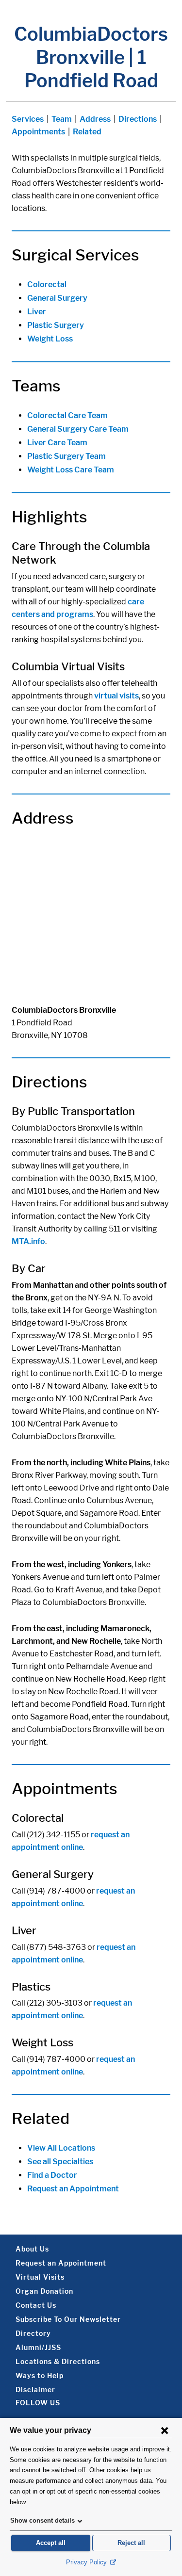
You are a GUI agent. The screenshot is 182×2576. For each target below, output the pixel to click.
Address (95, 119)
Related (87, 132)
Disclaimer (35, 2390)
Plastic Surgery (56, 325)
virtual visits (116, 696)
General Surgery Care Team (78, 429)
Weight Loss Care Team (71, 470)
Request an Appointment (73, 2189)
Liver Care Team (57, 443)
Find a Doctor (52, 2175)
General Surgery (57, 298)
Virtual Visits (40, 2277)
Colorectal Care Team (67, 415)
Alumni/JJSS (38, 2347)
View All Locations (61, 2148)
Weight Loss (50, 339)
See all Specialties (60, 2162)
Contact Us (36, 2305)
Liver (37, 312)
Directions (138, 119)
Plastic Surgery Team (66, 456)
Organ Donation (44, 2291)
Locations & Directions (58, 2361)
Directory (33, 2333)
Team (62, 119)
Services (28, 119)
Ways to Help (40, 2375)
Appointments (38, 132)
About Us (32, 2249)
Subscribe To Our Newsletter (68, 2319)
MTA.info (28, 1241)
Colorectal (47, 284)
